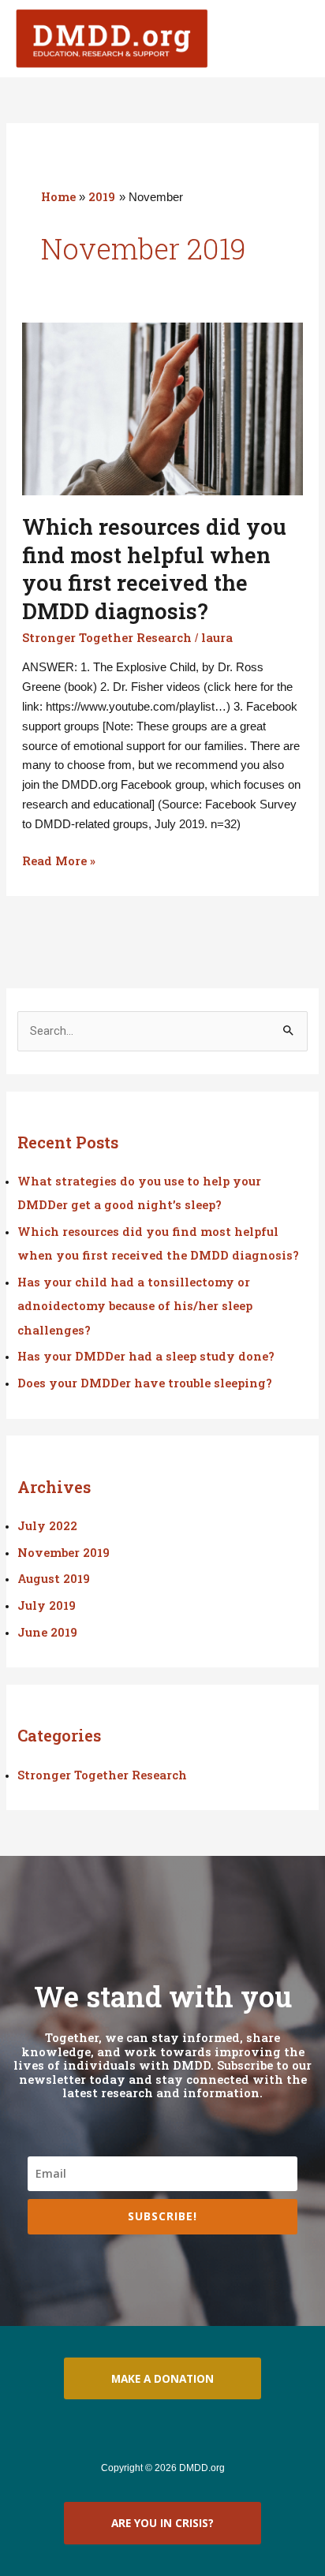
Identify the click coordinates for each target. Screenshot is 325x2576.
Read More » (59, 860)
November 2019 (64, 1553)
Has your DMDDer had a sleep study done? (146, 1356)
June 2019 (47, 1632)
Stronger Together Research (107, 638)
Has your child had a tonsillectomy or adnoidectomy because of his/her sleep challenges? (135, 1306)
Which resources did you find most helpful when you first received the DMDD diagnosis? (154, 568)
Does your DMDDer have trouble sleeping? (145, 1383)
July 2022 (47, 1526)
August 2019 (54, 1579)
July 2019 (47, 1605)
